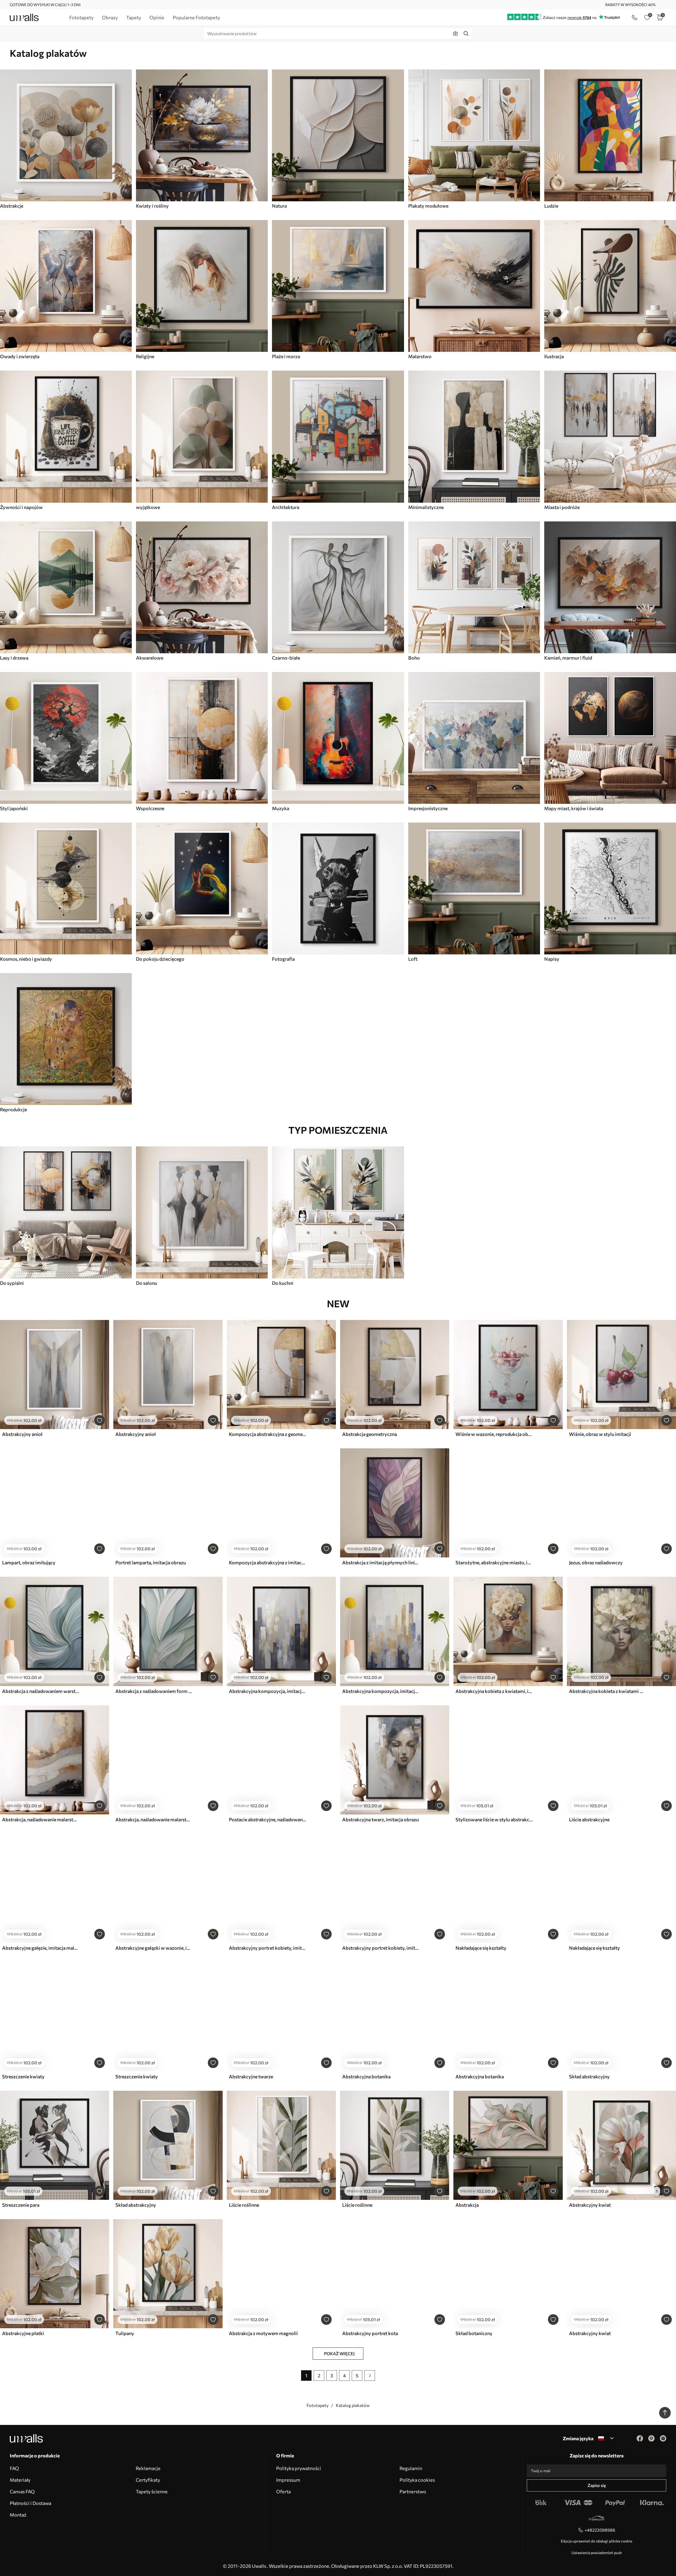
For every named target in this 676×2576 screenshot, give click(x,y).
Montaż (18, 2515)
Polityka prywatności (299, 2468)
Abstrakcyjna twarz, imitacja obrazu (381, 1819)
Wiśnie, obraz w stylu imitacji (600, 1434)
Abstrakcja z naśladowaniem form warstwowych (154, 1691)
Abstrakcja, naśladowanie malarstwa (41, 1819)
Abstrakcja (467, 2205)
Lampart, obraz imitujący (29, 1562)
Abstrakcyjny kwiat (590, 2205)
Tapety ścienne (152, 2491)
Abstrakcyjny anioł (22, 1434)
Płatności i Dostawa (30, 2503)
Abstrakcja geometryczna (370, 1434)
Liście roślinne (244, 2205)
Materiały (20, 2480)
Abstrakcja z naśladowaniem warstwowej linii (41, 1691)
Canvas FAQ (22, 2491)
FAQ (14, 2468)
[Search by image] (456, 34)
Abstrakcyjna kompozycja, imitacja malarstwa (267, 1691)
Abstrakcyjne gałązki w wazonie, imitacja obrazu (154, 1948)
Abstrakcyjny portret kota (370, 2333)
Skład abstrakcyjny (589, 2076)
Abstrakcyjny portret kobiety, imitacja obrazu (267, 1948)
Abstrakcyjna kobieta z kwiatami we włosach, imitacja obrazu (608, 1691)
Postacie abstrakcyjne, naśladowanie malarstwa (267, 1819)
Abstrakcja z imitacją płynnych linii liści (381, 1562)
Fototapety (318, 2405)
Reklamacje (148, 2468)
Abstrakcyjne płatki (23, 2333)
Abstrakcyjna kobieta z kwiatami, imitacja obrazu (494, 1691)
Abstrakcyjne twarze (251, 2076)
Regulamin (411, 2468)
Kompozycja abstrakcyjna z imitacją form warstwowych (267, 1562)
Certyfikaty (148, 2480)
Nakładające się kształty (481, 1948)
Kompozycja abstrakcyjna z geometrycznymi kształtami (267, 1434)
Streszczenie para (21, 2205)
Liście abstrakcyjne (589, 1819)
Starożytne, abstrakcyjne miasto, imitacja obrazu (494, 1562)
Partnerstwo (413, 2491)
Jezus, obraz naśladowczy (596, 1562)
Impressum (288, 2480)
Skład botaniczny (474, 2333)
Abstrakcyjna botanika (366, 2076)
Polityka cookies (417, 2480)
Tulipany (125, 2333)
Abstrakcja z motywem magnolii (263, 2333)
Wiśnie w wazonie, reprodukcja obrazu (494, 1434)
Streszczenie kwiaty (23, 2076)
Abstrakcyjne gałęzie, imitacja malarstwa (41, 1948)
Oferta (283, 2491)
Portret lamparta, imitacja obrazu (151, 1562)
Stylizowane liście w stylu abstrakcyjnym (494, 1819)
